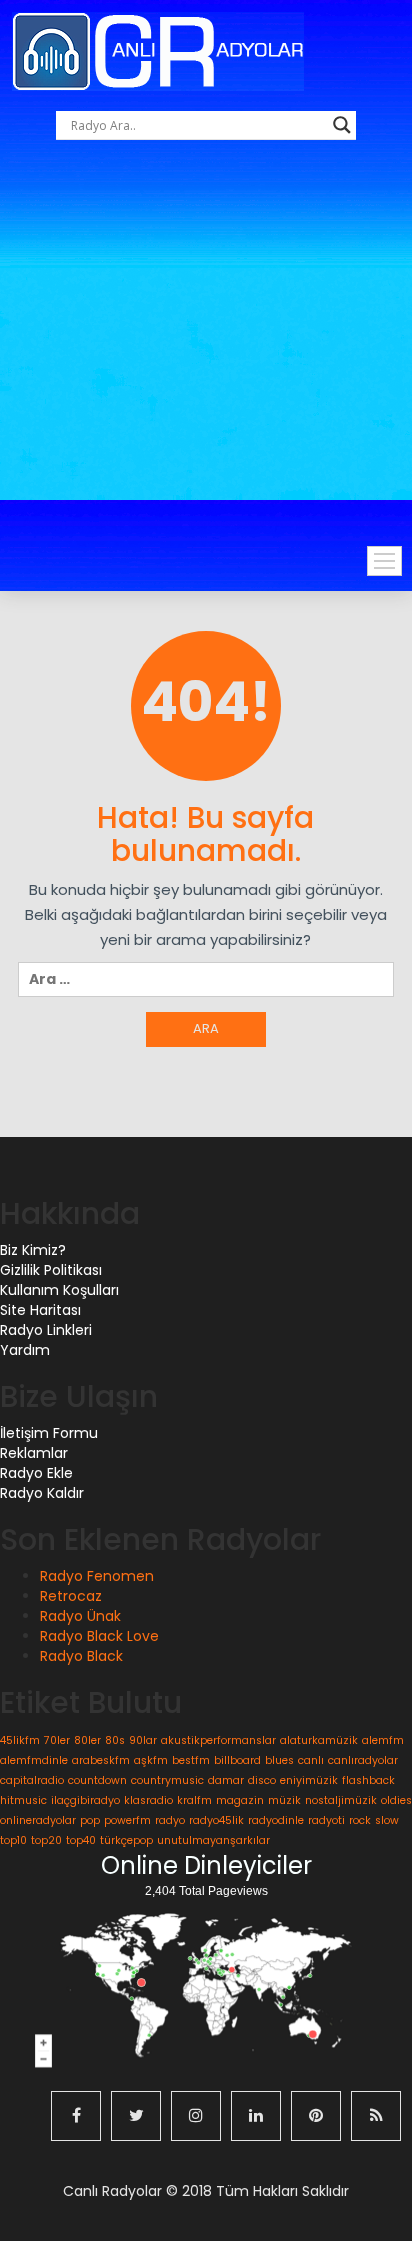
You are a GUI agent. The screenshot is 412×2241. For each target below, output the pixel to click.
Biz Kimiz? (33, 1250)
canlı (311, 1760)
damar (226, 1780)
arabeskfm (101, 1760)
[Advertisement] (206, 365)
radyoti (326, 1820)
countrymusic (167, 1780)
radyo (170, 1820)
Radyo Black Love (99, 1636)
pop (90, 1820)
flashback (368, 1780)
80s (115, 1740)
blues (279, 1760)
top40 (81, 1840)
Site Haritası (40, 1310)
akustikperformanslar (218, 1740)
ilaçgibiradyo (85, 1800)
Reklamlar (34, 1453)
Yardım (25, 1350)
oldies (396, 1800)
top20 (46, 1840)
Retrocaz (71, 1596)
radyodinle (276, 1820)
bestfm (191, 1760)
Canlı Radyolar (112, 2191)
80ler (87, 1740)
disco (262, 1780)
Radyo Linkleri (46, 1330)
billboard (237, 1760)
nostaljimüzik (341, 1800)
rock (360, 1820)
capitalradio (32, 1780)
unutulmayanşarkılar (213, 1840)
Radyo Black (81, 1656)
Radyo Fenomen (97, 1576)
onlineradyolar (38, 1820)
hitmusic (23, 1800)
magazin (240, 1800)
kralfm (194, 1800)
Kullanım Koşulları (59, 1290)
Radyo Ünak (80, 1616)
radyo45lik (216, 1820)
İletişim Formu (49, 1433)
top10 (13, 1840)
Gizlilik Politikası (51, 1270)
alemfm (383, 1740)
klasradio (148, 1800)
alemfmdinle (34, 1760)
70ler (57, 1740)
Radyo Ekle (36, 1473)
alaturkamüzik (319, 1740)
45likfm (20, 1740)
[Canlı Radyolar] (158, 51)
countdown (97, 1780)
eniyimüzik (309, 1780)
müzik (284, 1800)
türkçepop (126, 1840)
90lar (143, 1740)
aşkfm (151, 1760)
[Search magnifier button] (342, 125)
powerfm (127, 1820)
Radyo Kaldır (42, 1493)
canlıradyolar (363, 1760)
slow (387, 1820)
